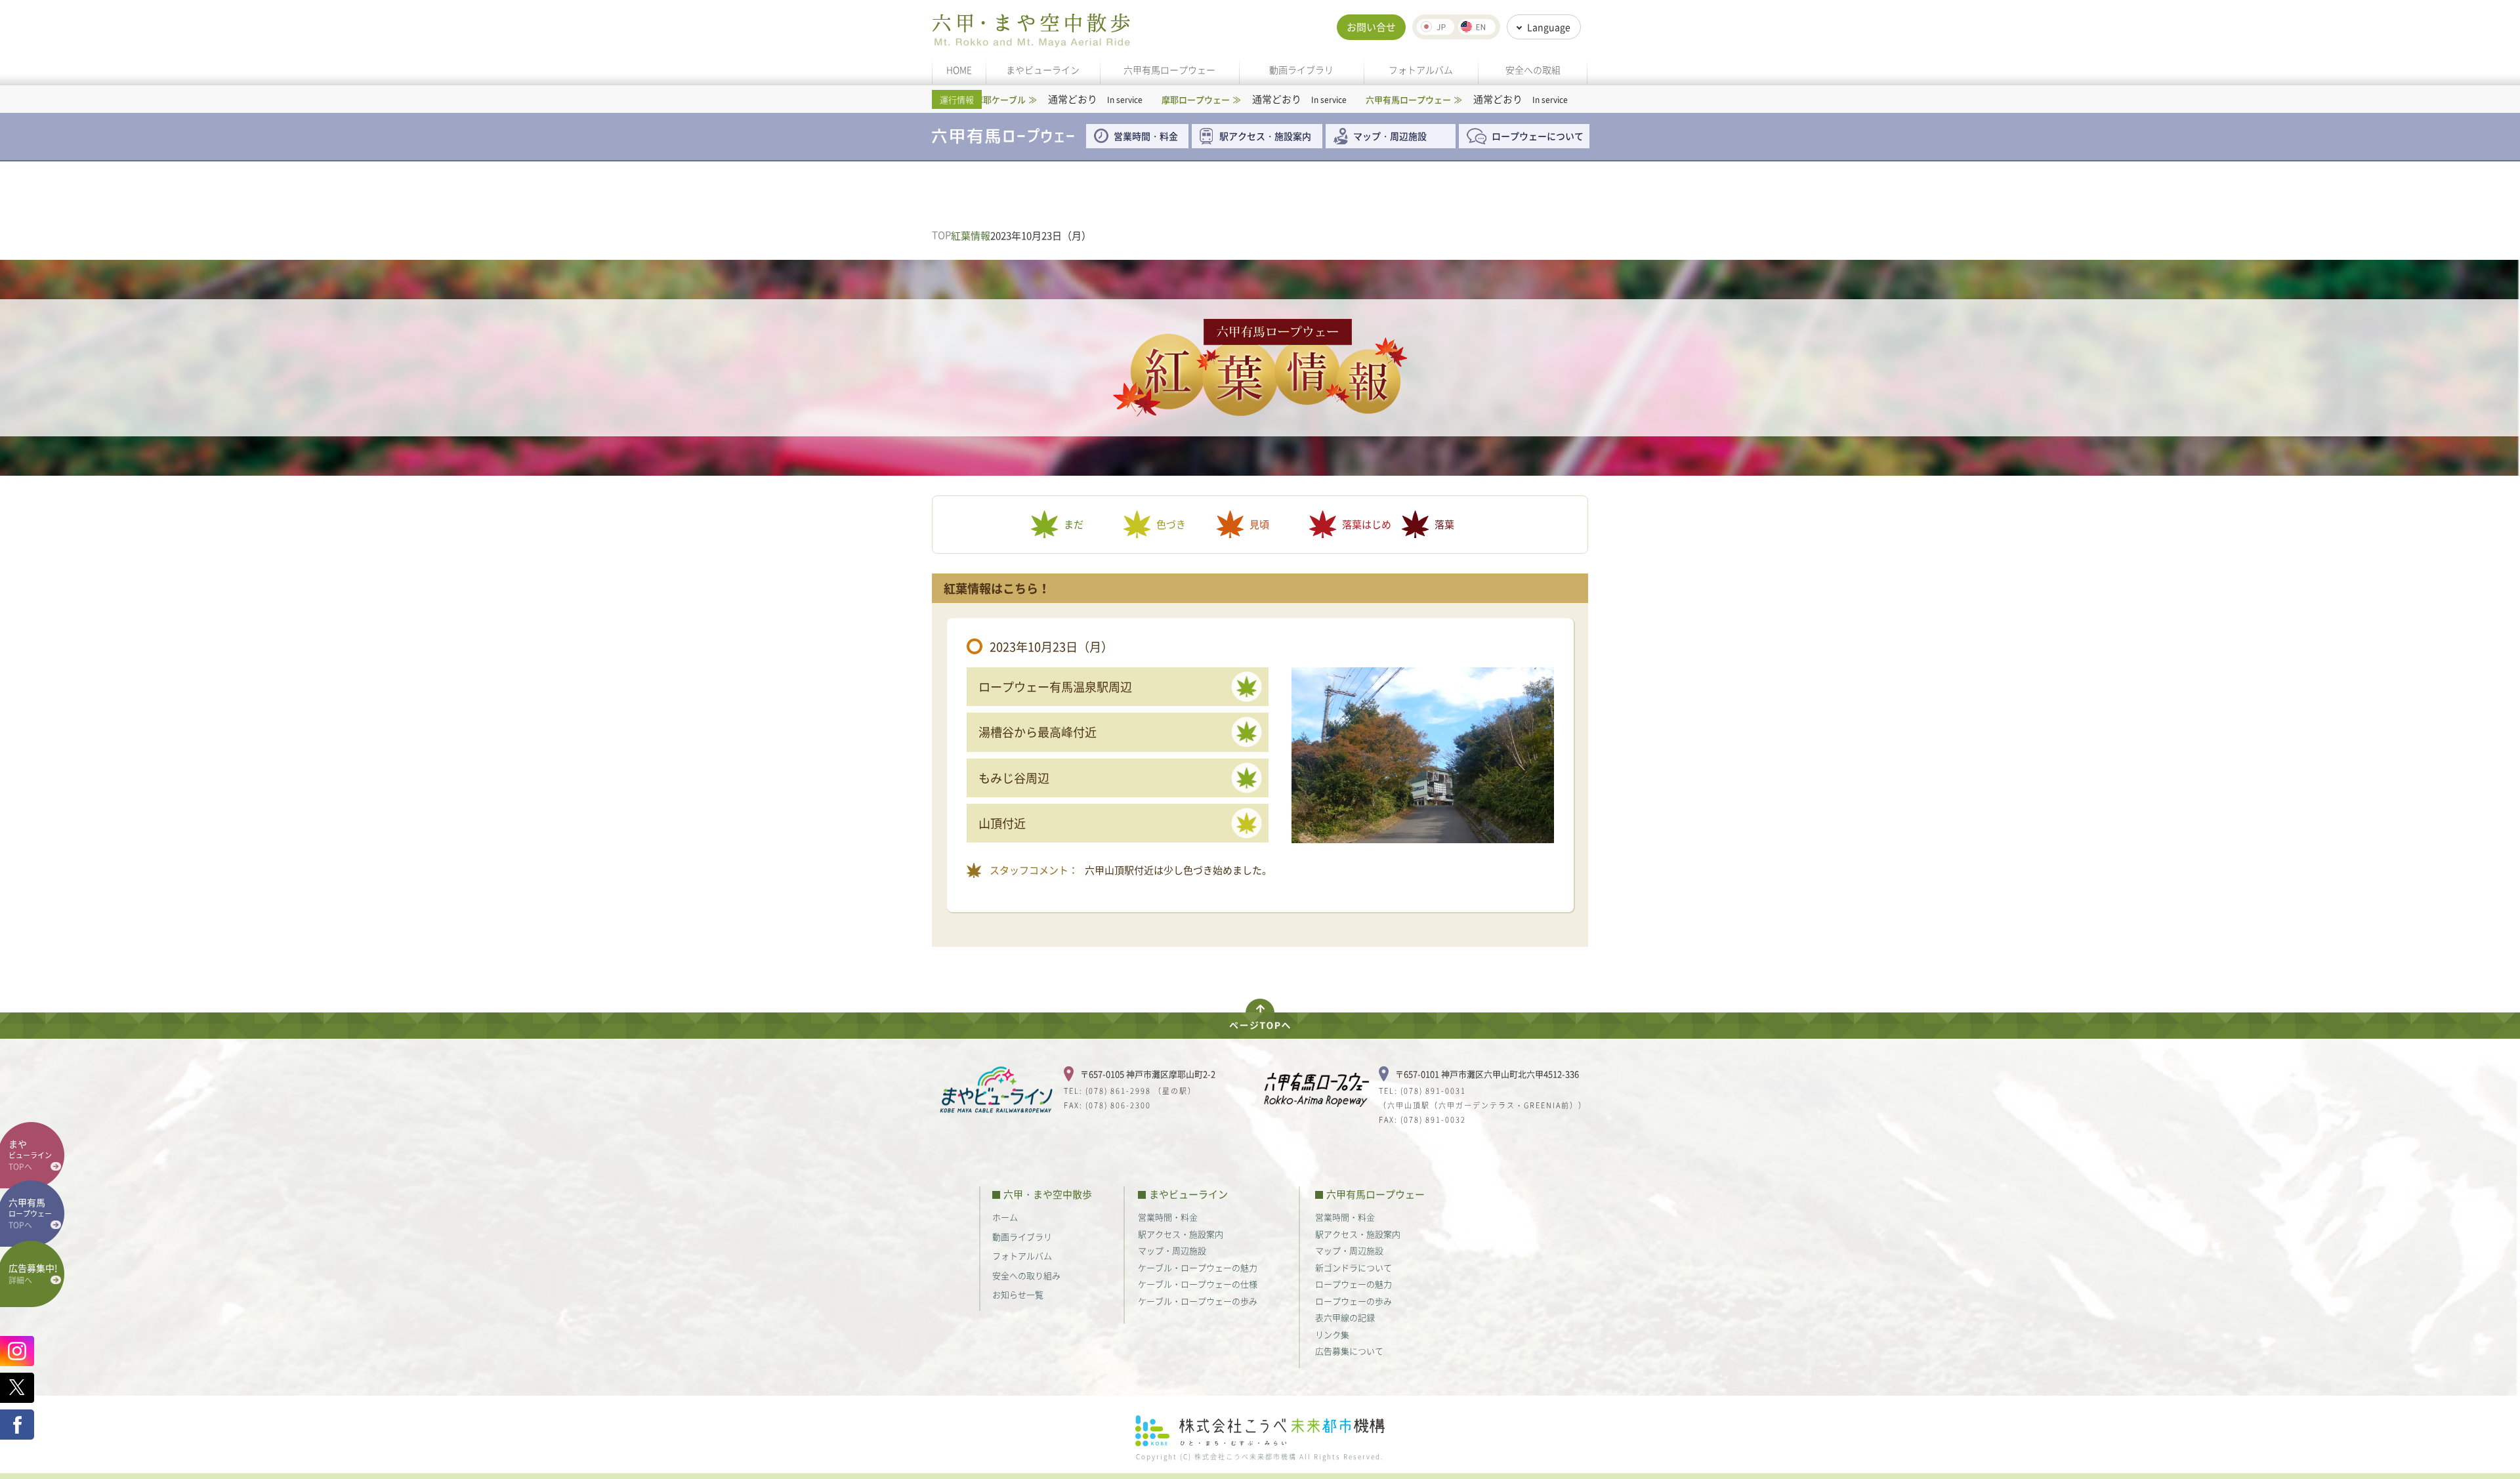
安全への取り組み (1026, 1275)
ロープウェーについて (1538, 136)
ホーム (1005, 1217)
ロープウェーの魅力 (1354, 1284)
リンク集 (1332, 1334)
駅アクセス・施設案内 (1270, 136)
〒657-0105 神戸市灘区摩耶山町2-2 (1148, 1074)
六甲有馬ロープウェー (1169, 70)
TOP (941, 235)
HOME (959, 70)
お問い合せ (1371, 27)
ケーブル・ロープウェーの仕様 (1198, 1284)
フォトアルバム (1421, 70)
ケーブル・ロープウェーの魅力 (1198, 1267)
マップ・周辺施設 (1390, 136)
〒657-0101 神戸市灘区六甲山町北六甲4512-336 (1487, 1074)
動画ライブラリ (1301, 70)
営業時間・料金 (1146, 136)
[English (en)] (1477, 27)
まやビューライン (1043, 70)
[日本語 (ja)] (1436, 27)
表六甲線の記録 (1345, 1317)
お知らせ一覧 (1018, 1294)
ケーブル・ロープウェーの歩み (1198, 1301)
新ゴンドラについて (1354, 1267)
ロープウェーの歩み (1354, 1301)
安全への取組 (1533, 70)
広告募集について (1349, 1351)
